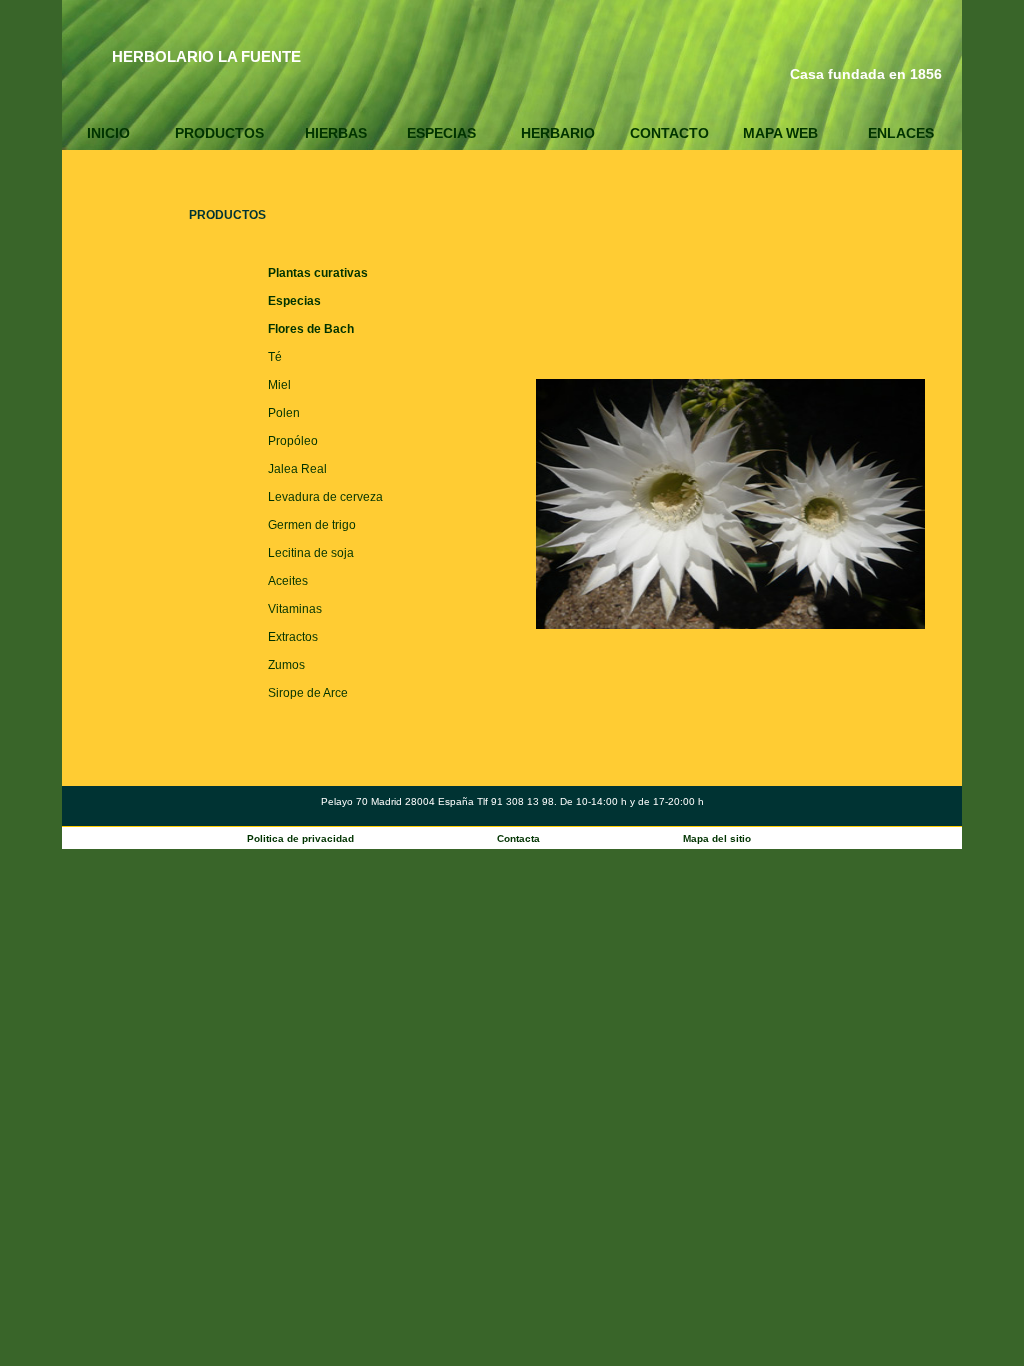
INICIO (108, 133)
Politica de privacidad (300, 838)
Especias (294, 301)
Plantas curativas (318, 273)
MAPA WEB (780, 133)
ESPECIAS (441, 133)
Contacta (518, 838)
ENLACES (901, 133)
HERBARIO (558, 133)
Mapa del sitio (717, 838)
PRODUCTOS (219, 133)
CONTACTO (669, 133)
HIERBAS (336, 133)
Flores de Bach (311, 329)
